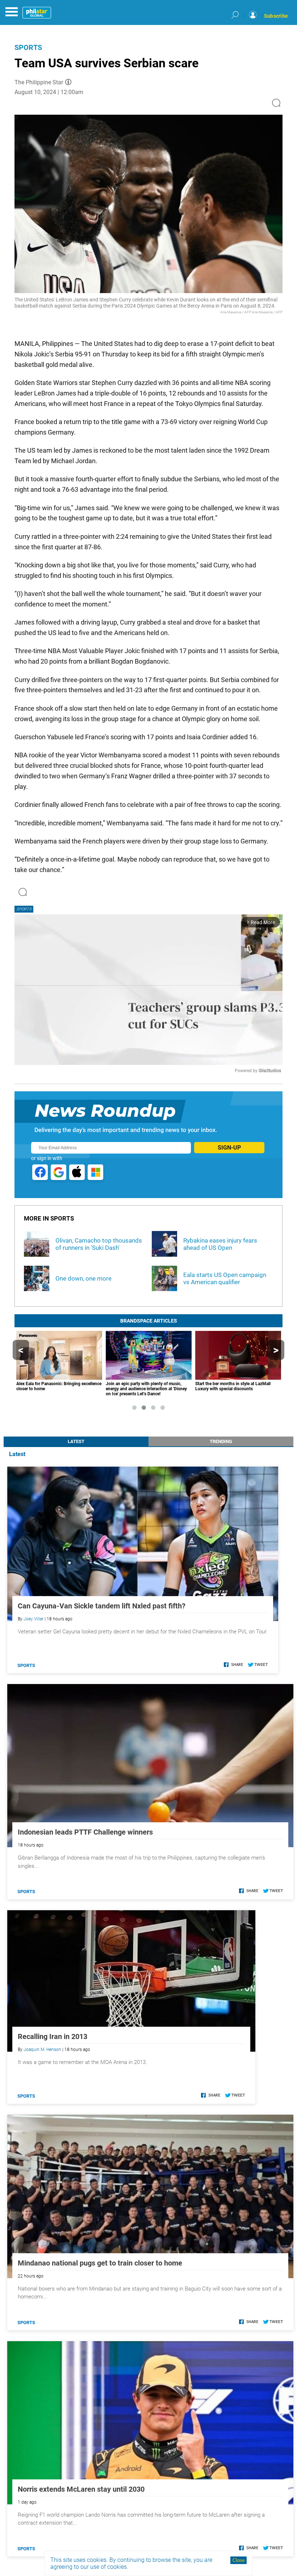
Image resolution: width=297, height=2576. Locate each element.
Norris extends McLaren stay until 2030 (81, 2489)
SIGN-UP (229, 1148)
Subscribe (276, 16)
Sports (28, 47)
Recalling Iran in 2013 (53, 2036)
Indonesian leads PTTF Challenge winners (85, 1832)
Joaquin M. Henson (42, 2050)
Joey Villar (34, 1619)
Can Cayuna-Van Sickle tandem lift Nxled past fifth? (102, 1606)
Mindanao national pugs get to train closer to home (100, 2263)
